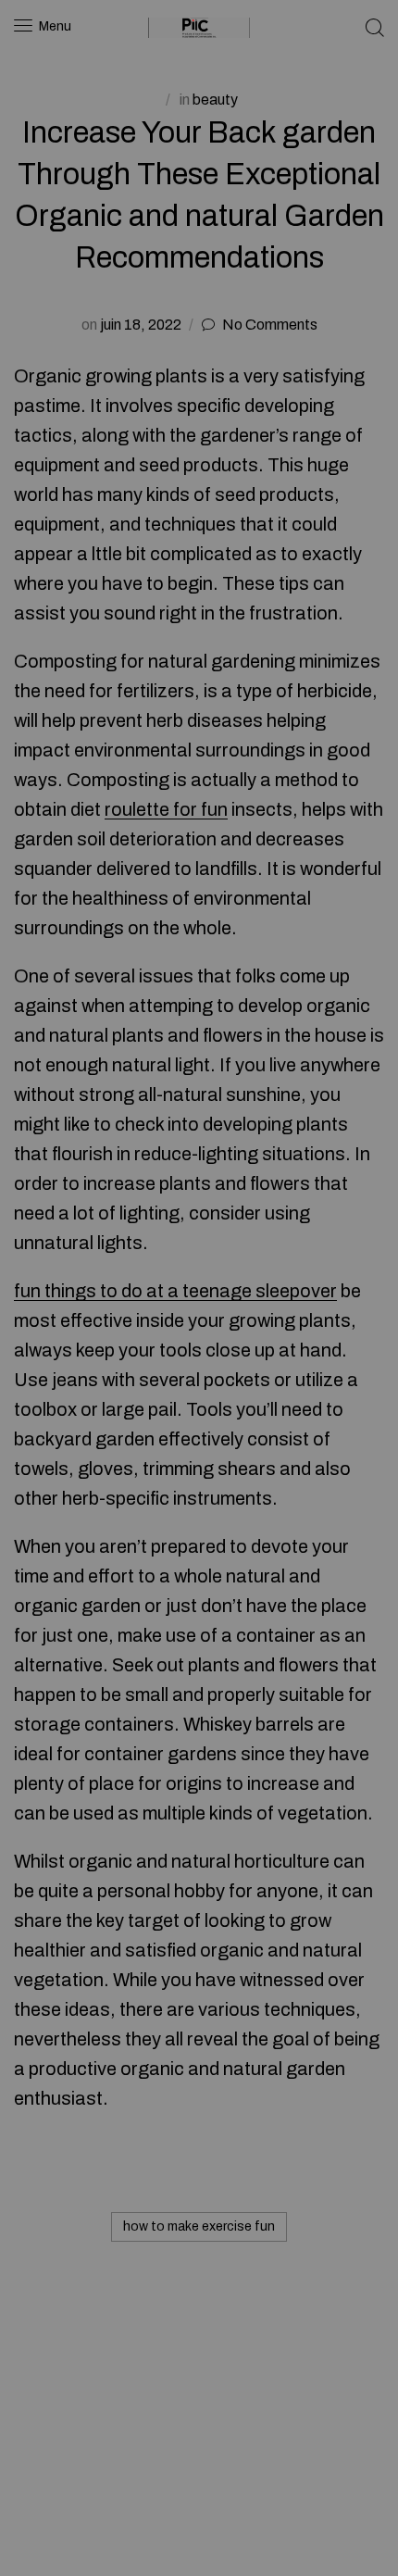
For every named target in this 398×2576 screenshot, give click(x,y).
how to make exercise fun (199, 2226)
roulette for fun (166, 809)
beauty (215, 100)
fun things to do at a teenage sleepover (175, 1291)
